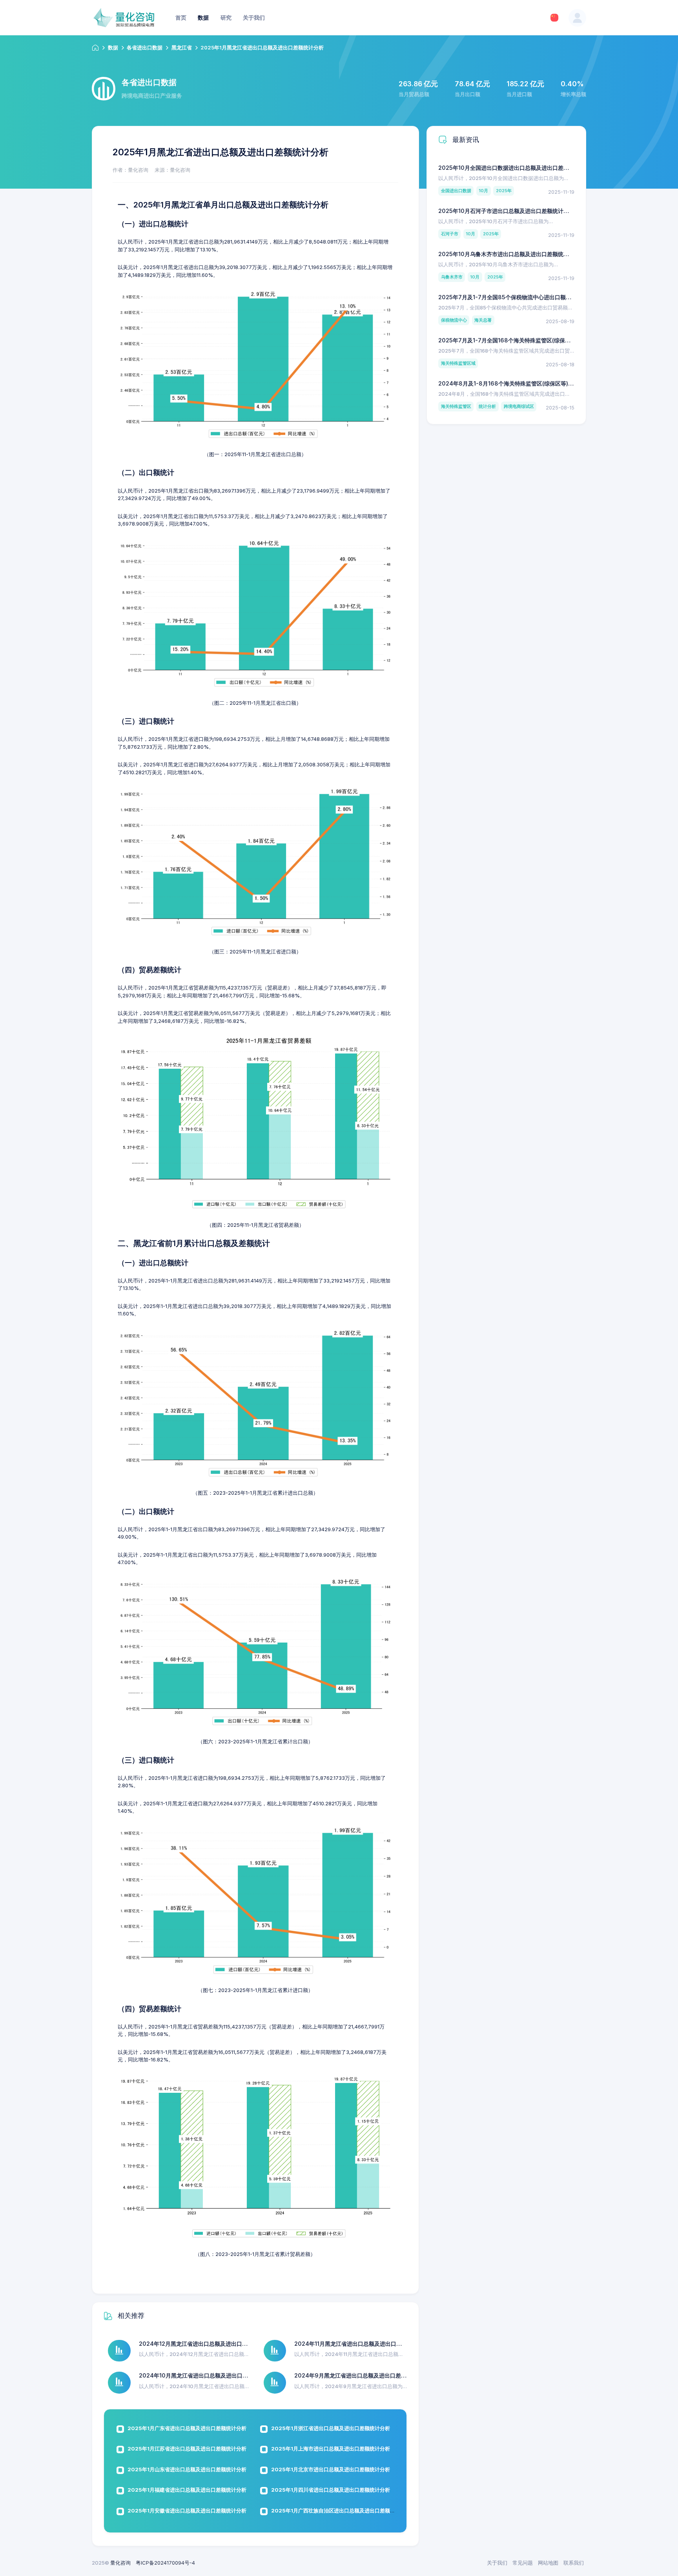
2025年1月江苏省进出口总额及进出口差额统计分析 (187, 2449)
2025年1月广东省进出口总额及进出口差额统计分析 (187, 2428)
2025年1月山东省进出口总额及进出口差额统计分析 (187, 2469)
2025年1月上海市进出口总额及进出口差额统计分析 (331, 2449)
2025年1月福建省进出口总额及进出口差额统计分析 (187, 2490)
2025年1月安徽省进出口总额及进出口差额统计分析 (187, 2511)
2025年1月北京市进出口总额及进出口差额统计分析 (331, 2469)
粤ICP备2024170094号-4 (165, 2563)
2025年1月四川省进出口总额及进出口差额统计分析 (331, 2490)
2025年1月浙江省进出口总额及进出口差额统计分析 (331, 2428)
